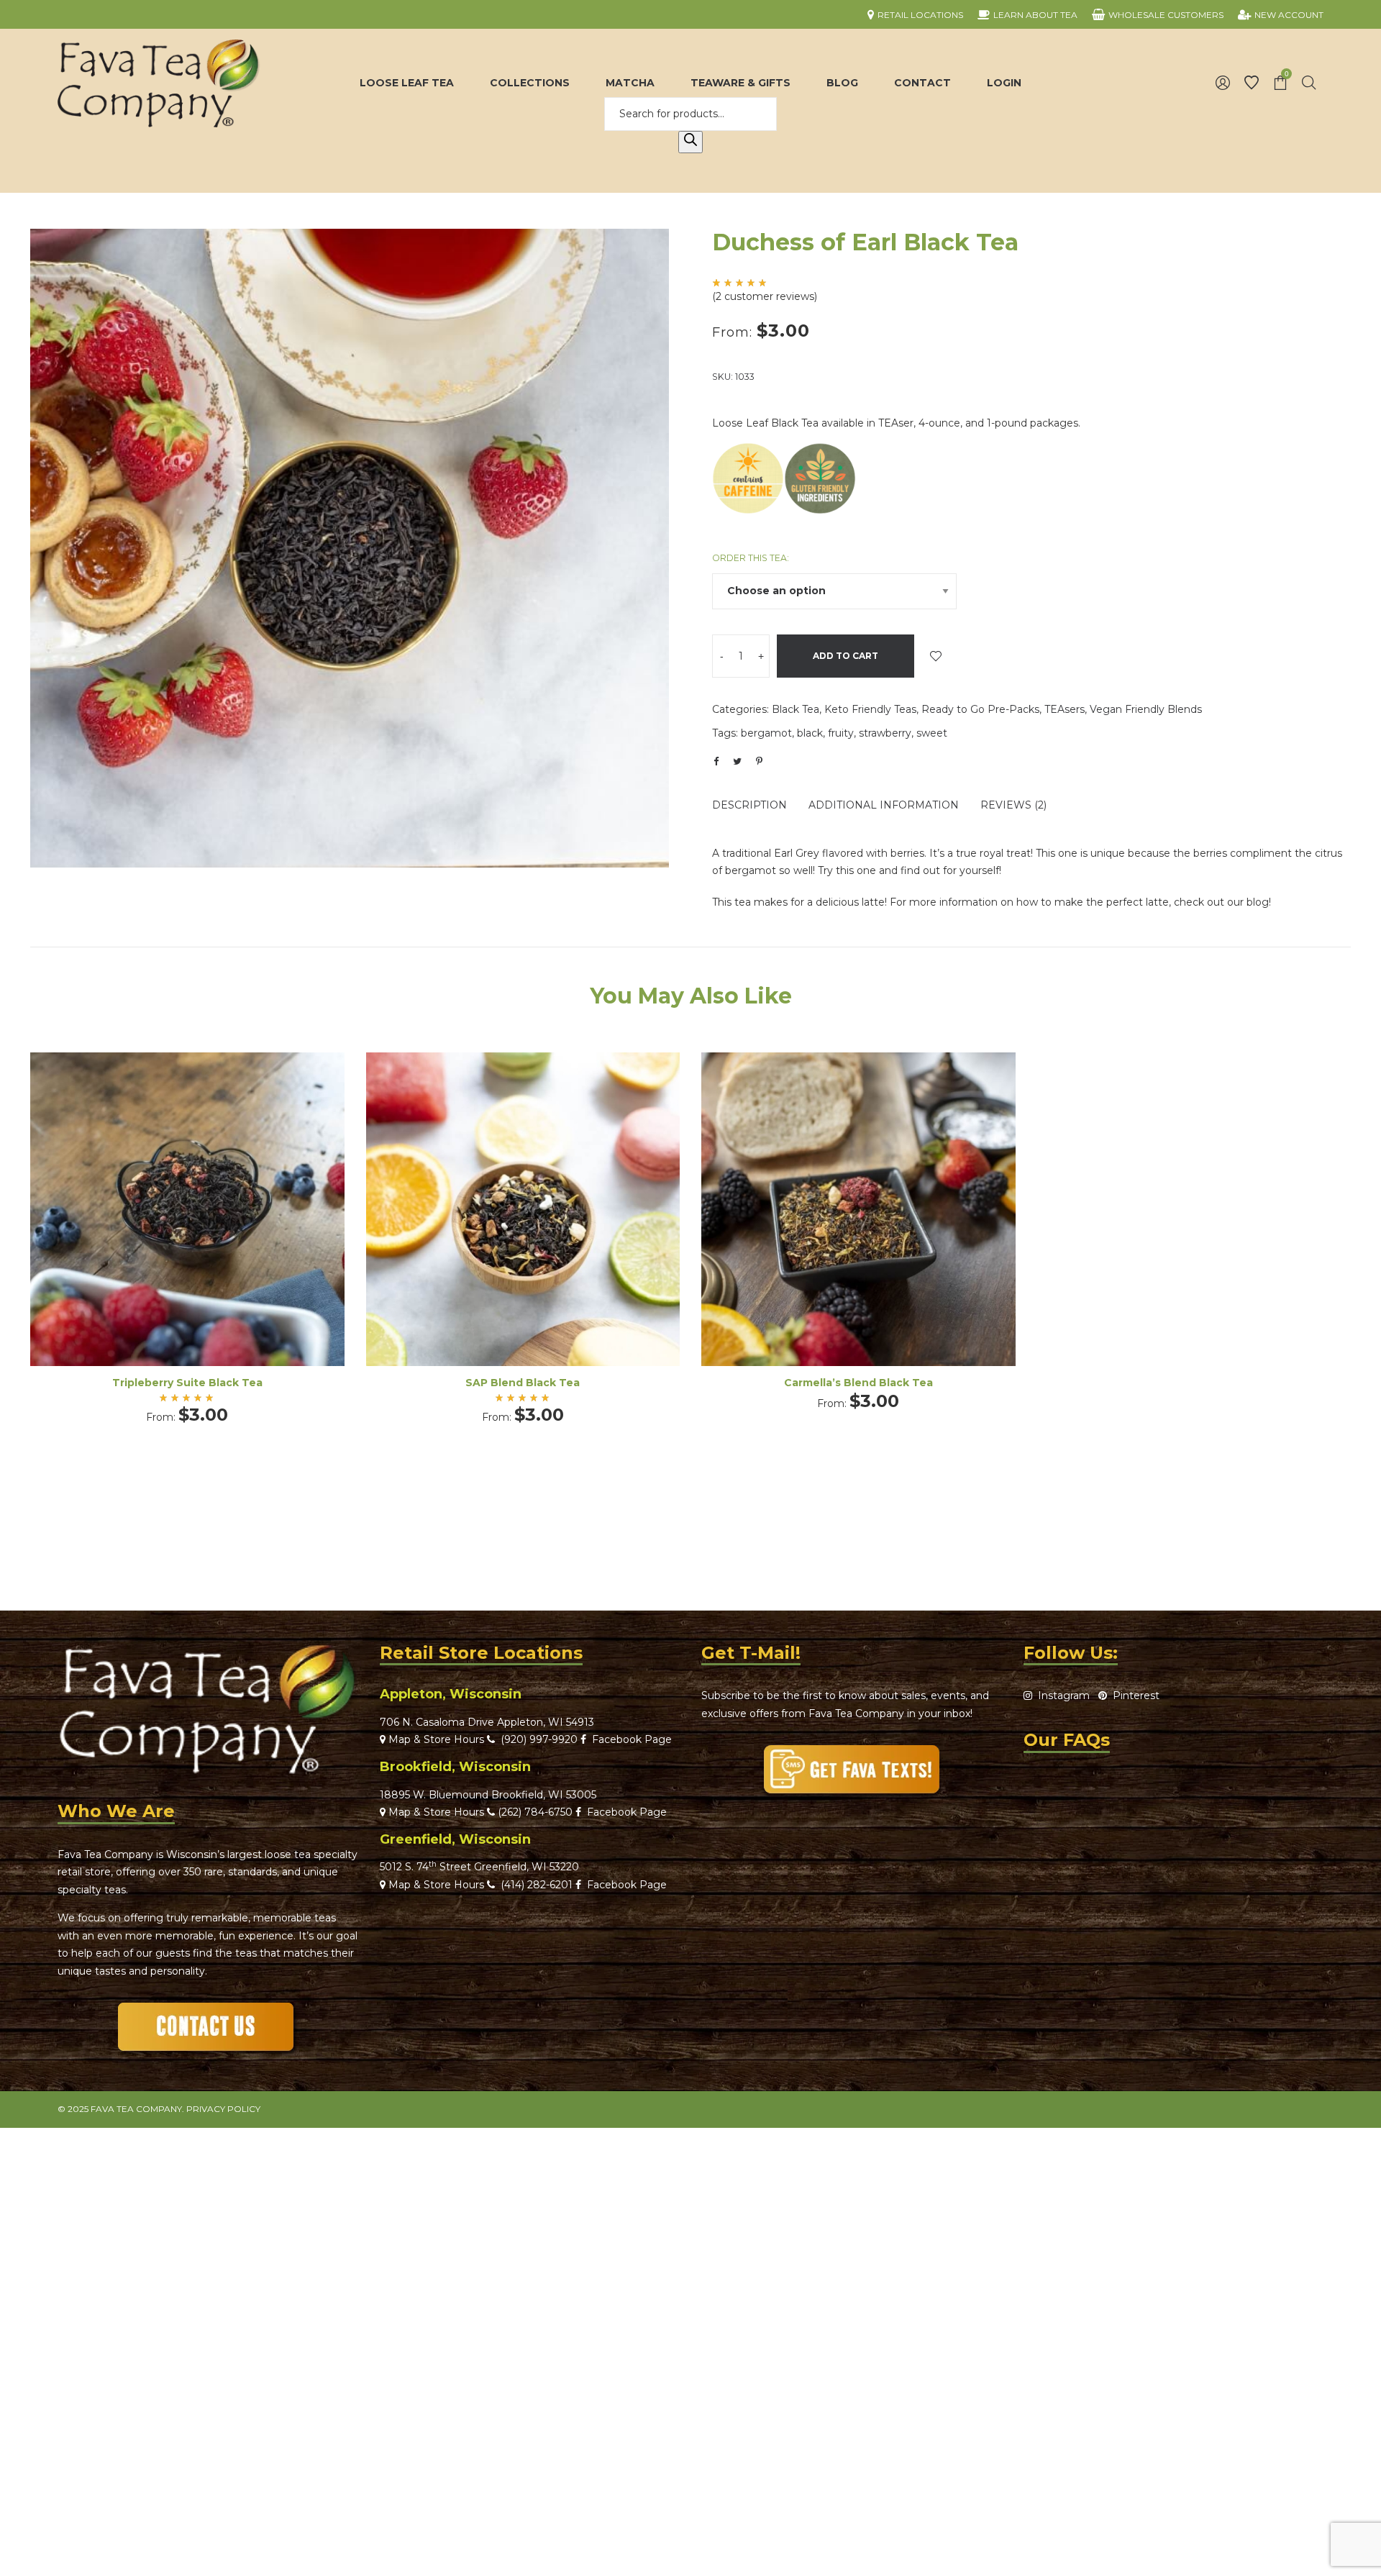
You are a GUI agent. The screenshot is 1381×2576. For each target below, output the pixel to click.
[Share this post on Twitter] (737, 761)
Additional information (884, 805)
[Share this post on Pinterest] (759, 761)
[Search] (690, 142)
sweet (932, 733)
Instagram (1061, 1696)
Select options (187, 1229)
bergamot (766, 733)
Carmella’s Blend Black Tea (858, 1383)
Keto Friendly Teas (870, 709)
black (810, 733)
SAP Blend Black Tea (523, 1383)
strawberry (885, 733)
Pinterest (1133, 1696)
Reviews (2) (1013, 805)
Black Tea (796, 709)
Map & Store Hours (435, 1739)
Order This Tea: (751, 558)
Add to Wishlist (936, 656)
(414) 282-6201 (537, 1885)
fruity (841, 733)
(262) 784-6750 (535, 1812)
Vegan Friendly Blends (1146, 709)
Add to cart (846, 656)
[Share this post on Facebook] (716, 762)
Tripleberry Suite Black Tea (187, 1383)
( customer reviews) (765, 296)
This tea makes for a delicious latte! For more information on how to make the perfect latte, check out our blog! (992, 902)
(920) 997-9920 (536, 1739)
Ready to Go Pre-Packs (980, 709)
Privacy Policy (223, 2109)
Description (749, 805)
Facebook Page (629, 1739)
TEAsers (1065, 709)
